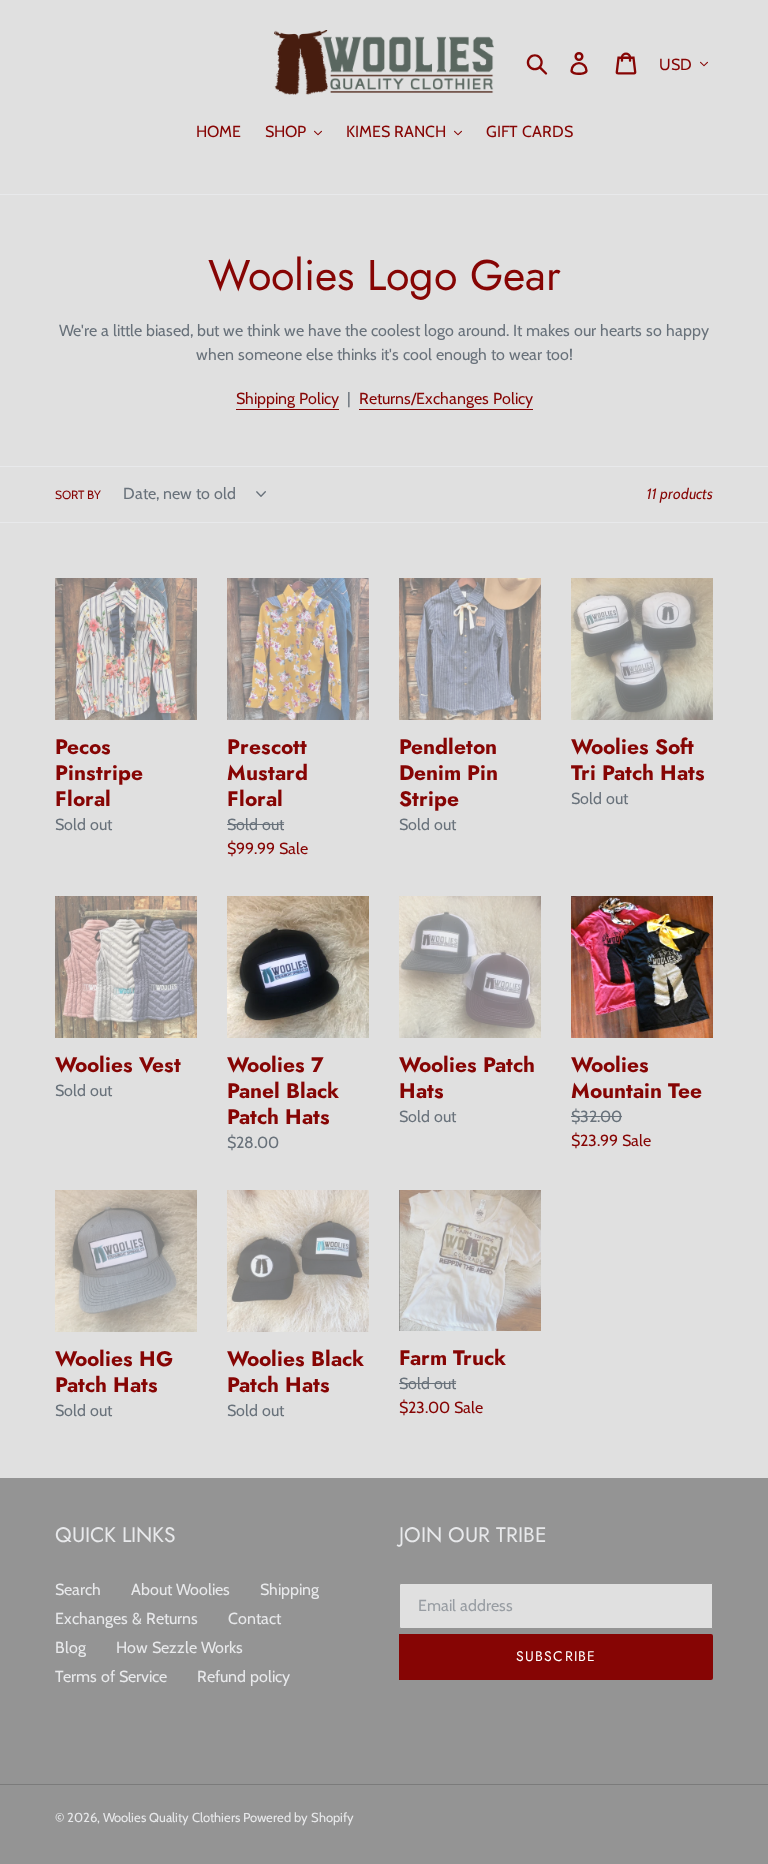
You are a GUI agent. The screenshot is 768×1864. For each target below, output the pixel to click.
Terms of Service (111, 1676)
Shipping (289, 1589)
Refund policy (243, 1676)
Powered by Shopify (298, 1817)
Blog (70, 1647)
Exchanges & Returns (126, 1618)
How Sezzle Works (179, 1647)
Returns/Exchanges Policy (446, 398)
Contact (254, 1618)
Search (78, 1589)
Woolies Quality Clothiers (173, 1817)
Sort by (78, 494)
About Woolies (180, 1589)
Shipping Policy (287, 398)
